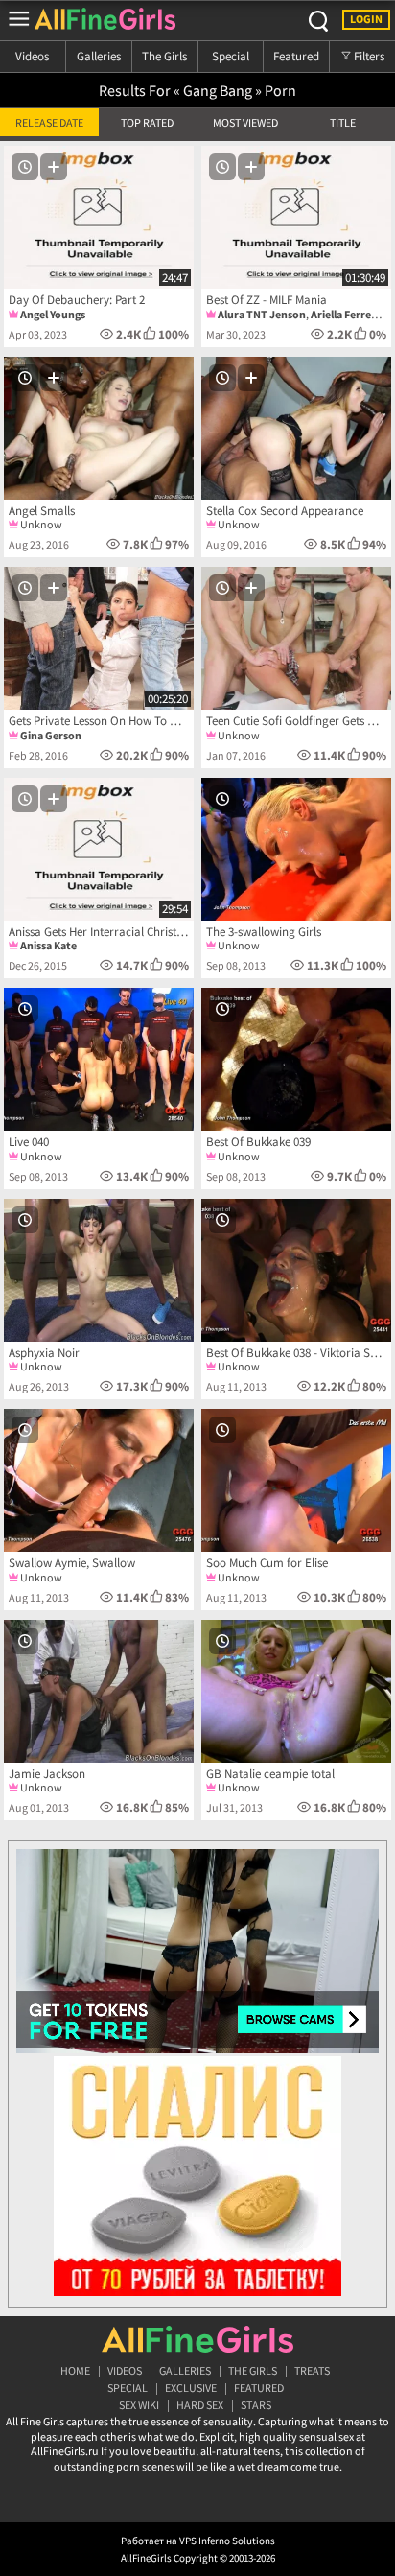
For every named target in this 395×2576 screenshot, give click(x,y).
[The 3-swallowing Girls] (296, 849)
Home (75, 2370)
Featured (296, 56)
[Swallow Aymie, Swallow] (99, 1480)
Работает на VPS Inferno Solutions (198, 2541)
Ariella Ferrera (346, 314)
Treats (312, 2370)
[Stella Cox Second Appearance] (296, 428)
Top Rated (147, 122)
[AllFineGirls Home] (197, 2339)
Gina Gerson (51, 735)
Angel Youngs (53, 314)
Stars (256, 2405)
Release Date (49, 122)
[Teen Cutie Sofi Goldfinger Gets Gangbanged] (296, 638)
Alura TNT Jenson (262, 314)
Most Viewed (245, 122)
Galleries (99, 56)
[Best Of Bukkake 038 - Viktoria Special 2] (296, 1270)
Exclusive (191, 2388)
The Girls (164, 56)
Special (231, 56)
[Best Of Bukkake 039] (296, 1059)
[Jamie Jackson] (99, 1691)
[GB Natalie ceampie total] (296, 1691)
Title (343, 122)
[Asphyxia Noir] (99, 1270)
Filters (368, 56)
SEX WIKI (139, 2405)
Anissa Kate (48, 945)
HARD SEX (200, 2405)
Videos (32, 56)
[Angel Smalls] (99, 428)
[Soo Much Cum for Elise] (296, 1480)
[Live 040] (99, 1059)
